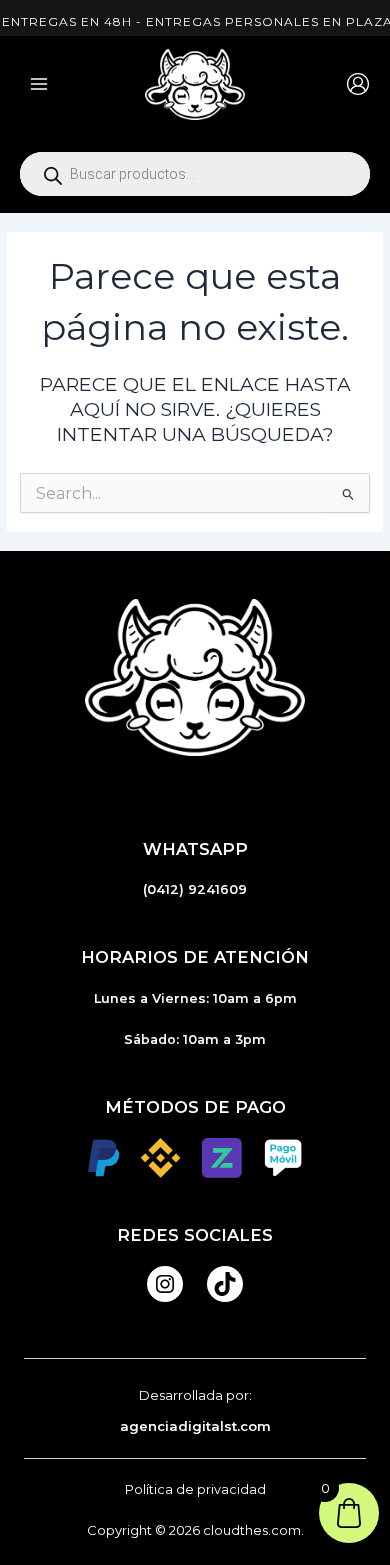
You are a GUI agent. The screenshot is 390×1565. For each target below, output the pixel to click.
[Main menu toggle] (39, 84)
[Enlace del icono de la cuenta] (358, 84)
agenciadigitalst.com (195, 1426)
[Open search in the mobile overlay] (195, 174)
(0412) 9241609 (195, 889)
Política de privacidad (195, 1489)
